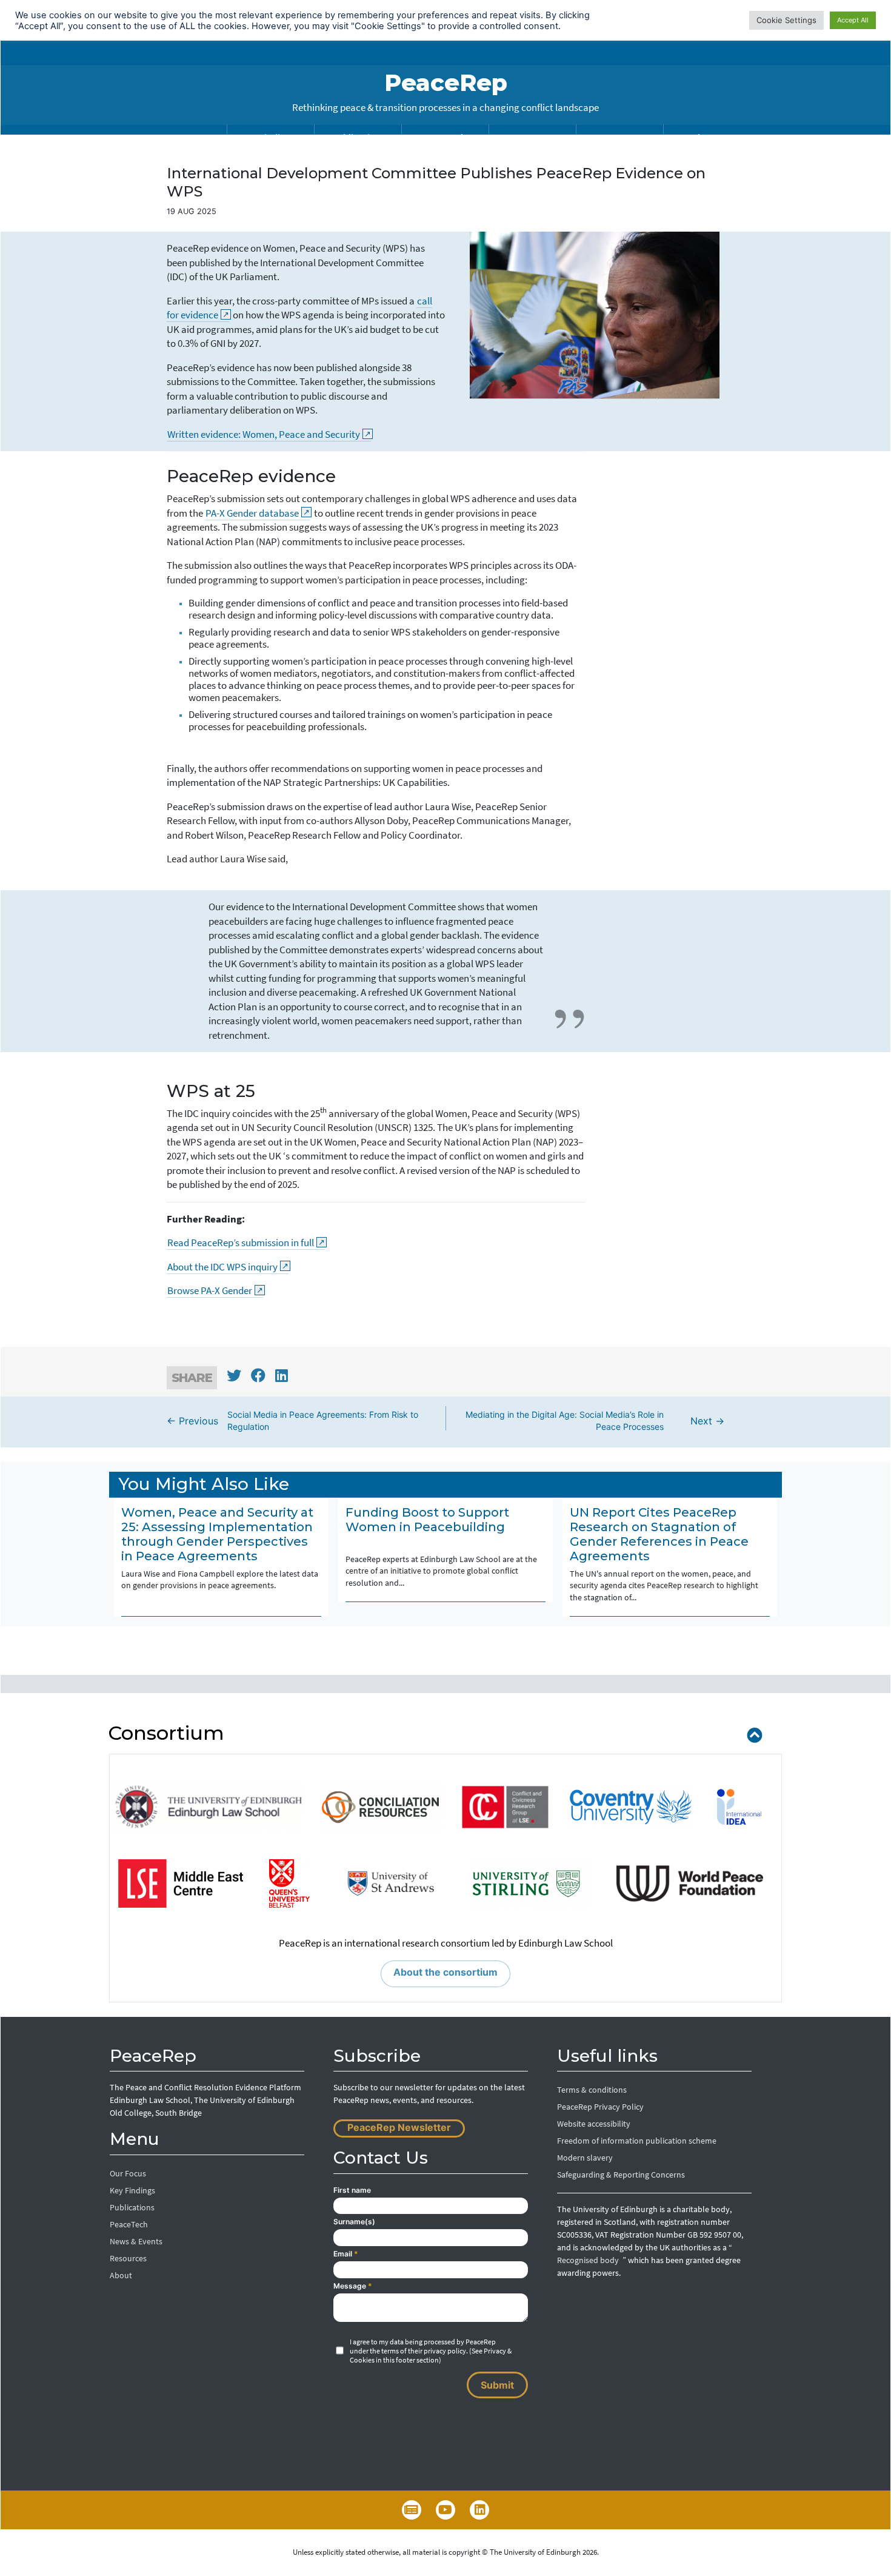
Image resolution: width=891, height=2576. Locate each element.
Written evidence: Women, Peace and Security (264, 434)
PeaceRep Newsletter (399, 2127)
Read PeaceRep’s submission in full (241, 1243)
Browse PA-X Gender (210, 1290)
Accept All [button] (853, 20)
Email (346, 2254)
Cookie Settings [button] (786, 20)
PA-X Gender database (252, 513)
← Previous (292, 1421)
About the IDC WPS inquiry (222, 1267)
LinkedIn (479, 2510)
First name (352, 2190)
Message (353, 2286)
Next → (595, 1421)
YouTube (446, 2510)
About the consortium (446, 1972)
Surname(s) (354, 2222)
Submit (497, 2385)
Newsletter (412, 2510)
